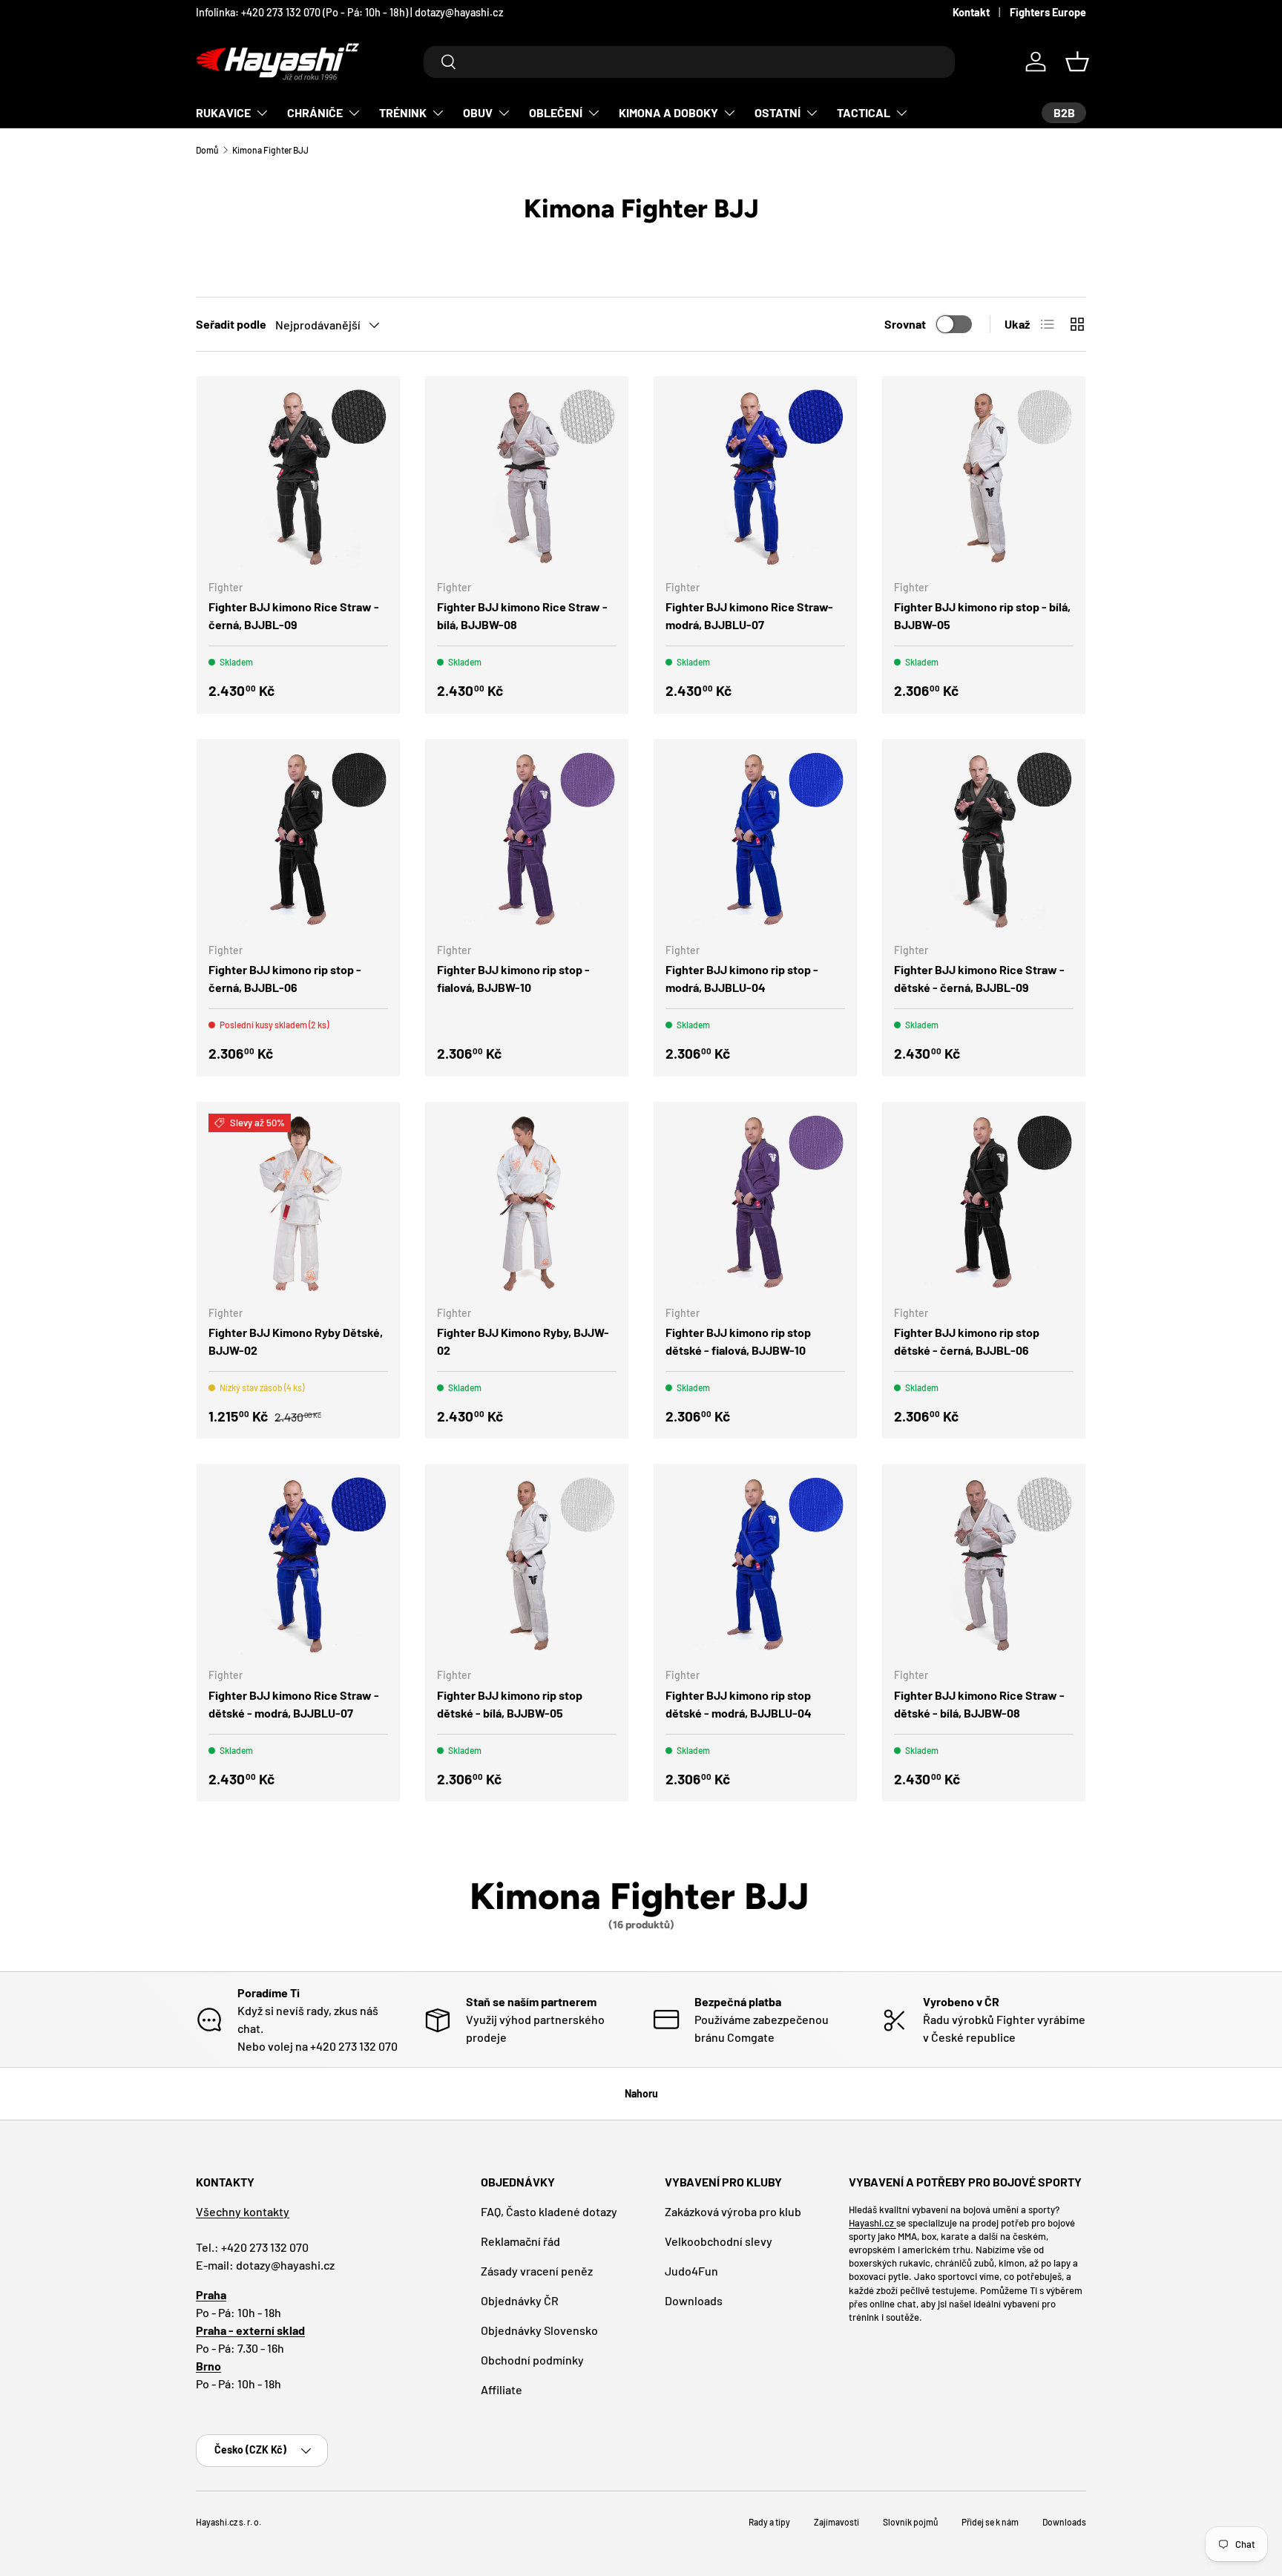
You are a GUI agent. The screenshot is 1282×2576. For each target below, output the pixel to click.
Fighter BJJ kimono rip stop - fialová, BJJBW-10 (513, 978)
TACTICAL (864, 112)
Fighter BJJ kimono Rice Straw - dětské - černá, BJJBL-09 (979, 978)
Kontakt (971, 12)
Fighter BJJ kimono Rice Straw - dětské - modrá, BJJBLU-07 (294, 1704)
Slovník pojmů (910, 2522)
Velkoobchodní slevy (719, 2241)
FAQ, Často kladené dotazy (549, 2211)
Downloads (694, 2300)
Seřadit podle (231, 324)
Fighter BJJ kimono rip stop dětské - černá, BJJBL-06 (967, 1341)
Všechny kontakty (243, 2211)
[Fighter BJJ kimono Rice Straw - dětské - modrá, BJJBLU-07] (298, 1565)
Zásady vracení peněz (537, 2271)
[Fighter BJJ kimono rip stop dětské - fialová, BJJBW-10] (755, 1203)
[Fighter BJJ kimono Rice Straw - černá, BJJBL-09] (298, 478)
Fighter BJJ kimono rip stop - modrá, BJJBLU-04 (742, 978)
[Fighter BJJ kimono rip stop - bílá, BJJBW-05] (984, 478)
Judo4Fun (691, 2271)
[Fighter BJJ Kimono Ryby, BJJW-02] (527, 1203)
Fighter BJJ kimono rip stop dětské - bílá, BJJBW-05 (510, 1704)
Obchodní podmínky (532, 2360)
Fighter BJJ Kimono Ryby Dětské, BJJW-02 (296, 1341)
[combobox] (689, 62)
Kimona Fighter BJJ (270, 150)
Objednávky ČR (520, 2300)
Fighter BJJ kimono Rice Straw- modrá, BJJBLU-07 (749, 615)
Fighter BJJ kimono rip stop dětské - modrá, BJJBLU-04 (739, 1704)
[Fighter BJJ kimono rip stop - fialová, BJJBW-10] (527, 841)
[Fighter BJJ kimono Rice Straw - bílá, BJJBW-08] (527, 478)
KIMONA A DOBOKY (668, 112)
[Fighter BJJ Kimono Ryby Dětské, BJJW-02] (298, 1203)
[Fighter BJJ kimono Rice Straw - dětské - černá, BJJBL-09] (984, 841)
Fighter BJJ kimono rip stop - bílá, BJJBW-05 (982, 615)
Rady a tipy (769, 2522)
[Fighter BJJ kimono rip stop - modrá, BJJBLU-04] (755, 841)
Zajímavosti (836, 2522)
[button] (1077, 62)
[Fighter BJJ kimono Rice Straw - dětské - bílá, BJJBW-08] (984, 1565)
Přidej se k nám (990, 2522)
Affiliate (502, 2389)
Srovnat (905, 324)
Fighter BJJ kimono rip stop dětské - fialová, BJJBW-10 (738, 1341)
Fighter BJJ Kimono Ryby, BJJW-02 (523, 1341)
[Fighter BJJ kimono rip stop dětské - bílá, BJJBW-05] (527, 1565)
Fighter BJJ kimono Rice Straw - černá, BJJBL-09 (294, 615)
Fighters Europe (1048, 12)
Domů (207, 150)
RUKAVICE (223, 112)
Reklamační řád (520, 2241)
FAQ (516, 12)
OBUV (478, 112)
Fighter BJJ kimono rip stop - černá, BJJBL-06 (285, 978)
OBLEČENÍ (556, 112)
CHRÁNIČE (315, 112)
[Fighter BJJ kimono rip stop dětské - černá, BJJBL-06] (984, 1203)
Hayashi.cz (872, 2223)
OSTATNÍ (778, 112)
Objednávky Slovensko (539, 2330)
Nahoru (641, 2093)
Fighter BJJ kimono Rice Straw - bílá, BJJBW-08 (522, 615)
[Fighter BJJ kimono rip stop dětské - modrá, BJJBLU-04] (755, 1565)
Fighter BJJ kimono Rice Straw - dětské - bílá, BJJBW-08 (979, 1704)
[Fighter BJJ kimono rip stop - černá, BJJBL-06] (298, 841)
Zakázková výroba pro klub (733, 2211)
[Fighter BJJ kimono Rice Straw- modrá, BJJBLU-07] (755, 478)
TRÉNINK (403, 112)
